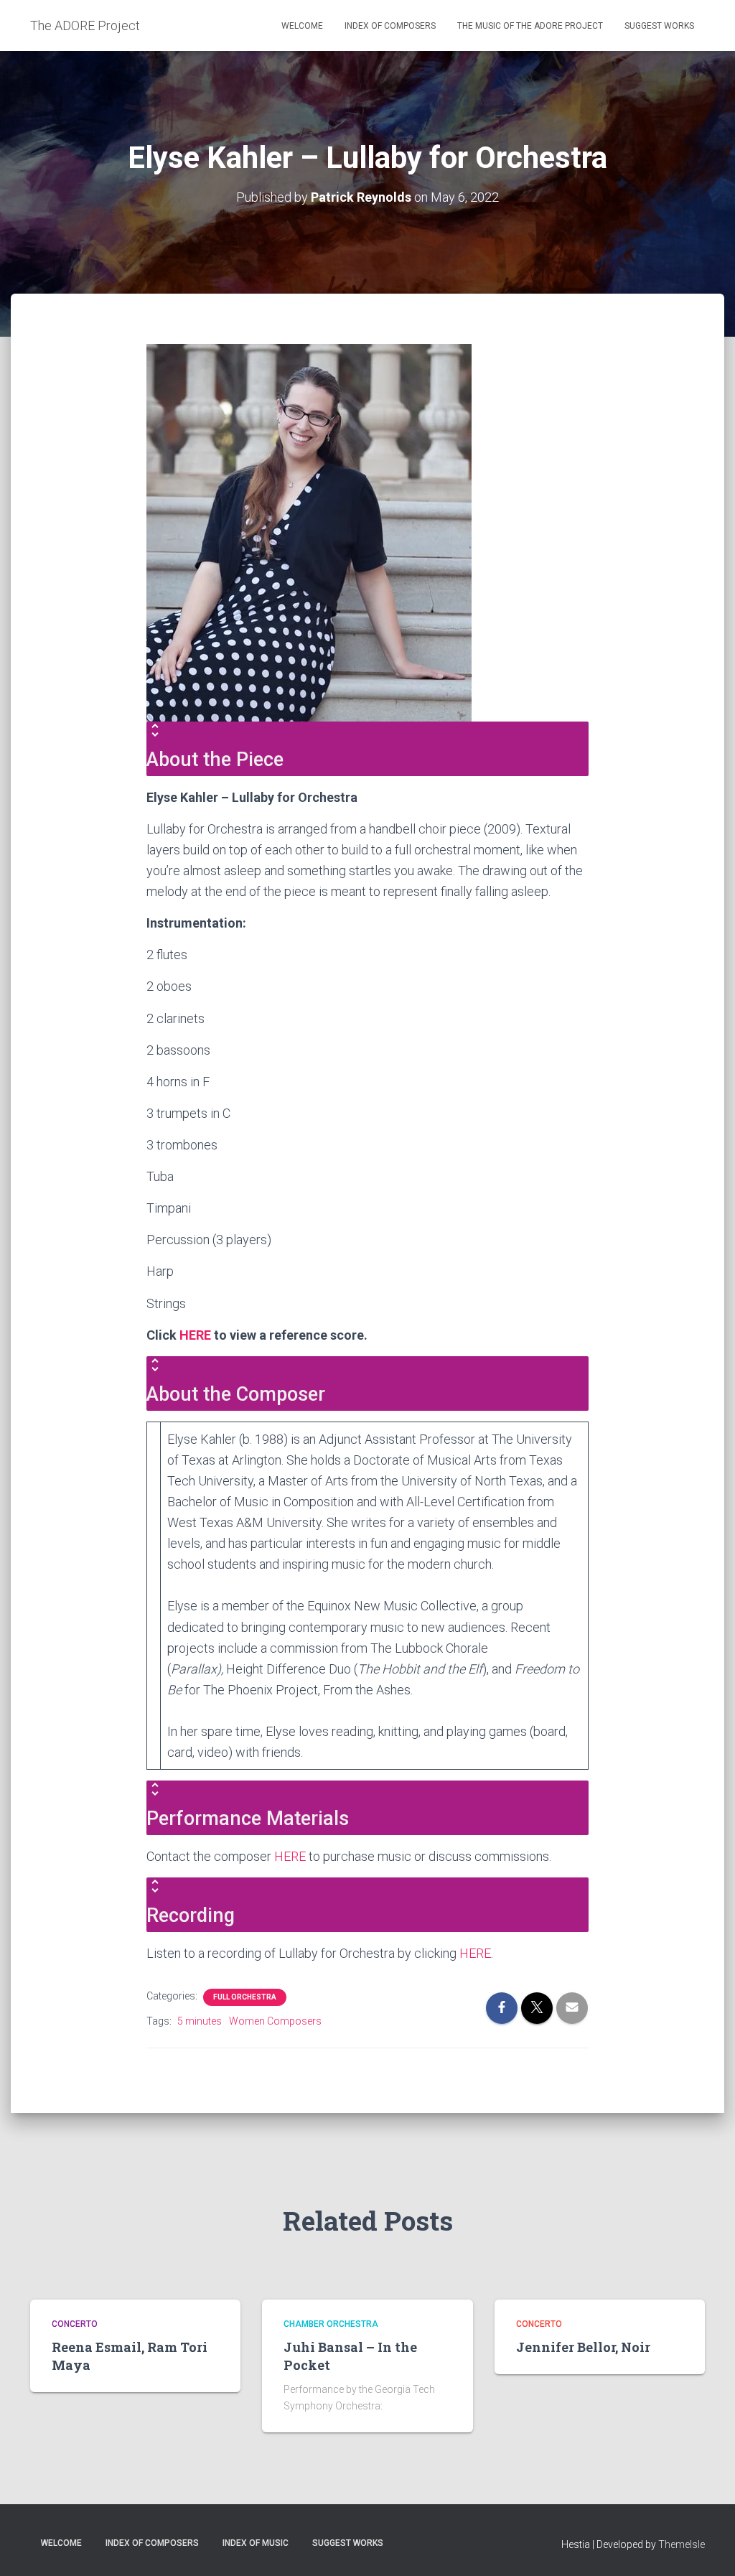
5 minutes (200, 2021)
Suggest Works (659, 26)
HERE (195, 1335)
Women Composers (275, 2021)
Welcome (302, 26)
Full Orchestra (245, 1997)
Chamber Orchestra (331, 2324)
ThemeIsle (682, 2544)
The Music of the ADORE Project (530, 26)
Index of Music (256, 2543)
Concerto (75, 2324)
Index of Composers (390, 26)
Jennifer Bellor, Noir (583, 2347)
